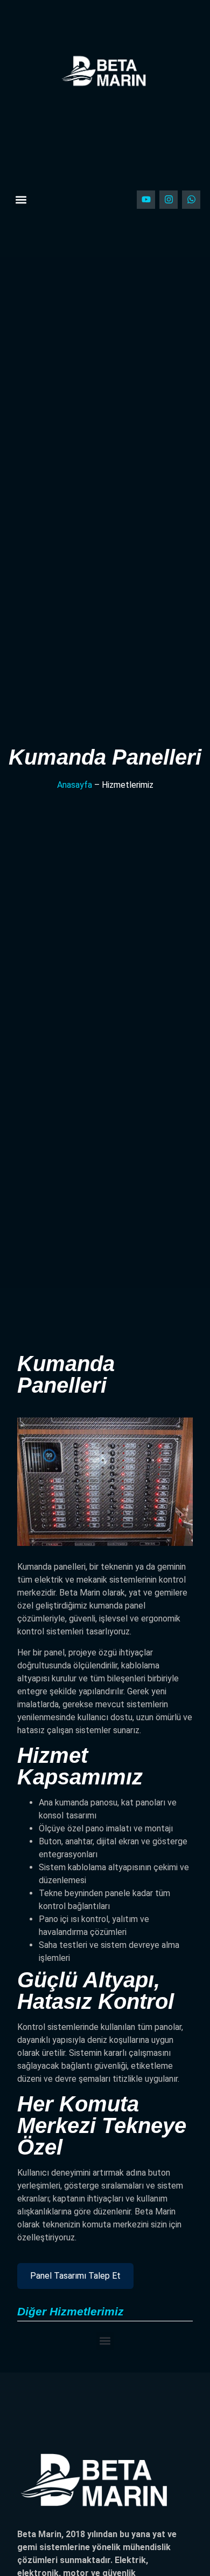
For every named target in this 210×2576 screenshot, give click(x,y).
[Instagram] (169, 200)
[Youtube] (146, 200)
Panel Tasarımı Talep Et (75, 2276)
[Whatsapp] (191, 200)
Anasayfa (75, 785)
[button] (21, 199)
